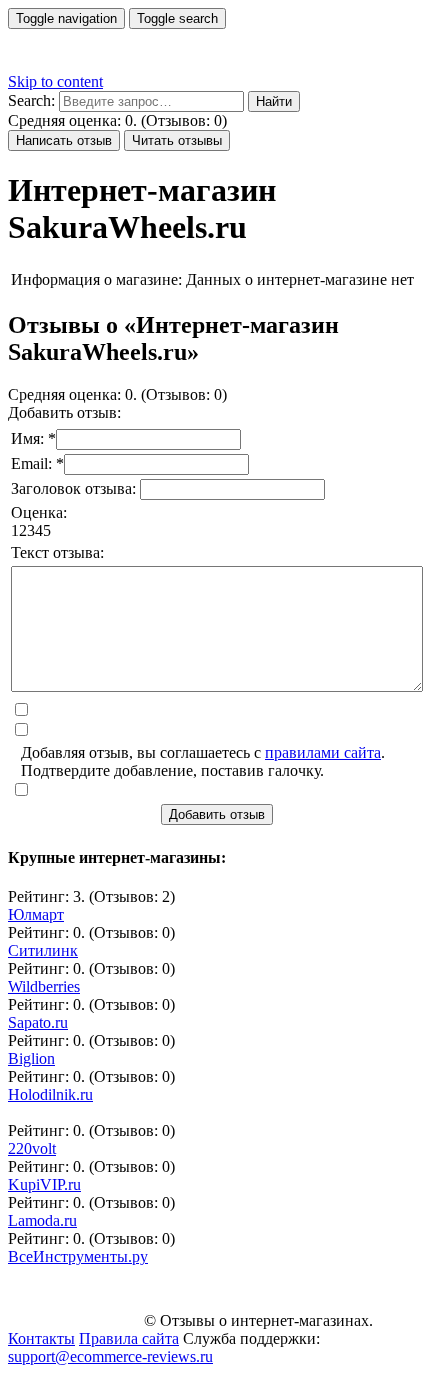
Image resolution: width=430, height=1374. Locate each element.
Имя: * (33, 438)
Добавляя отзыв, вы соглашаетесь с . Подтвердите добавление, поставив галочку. (203, 761)
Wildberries (44, 986)
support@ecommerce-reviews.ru (110, 1356)
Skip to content (55, 81)
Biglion (31, 1058)
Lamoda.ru (42, 1220)
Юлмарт (36, 914)
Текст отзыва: (57, 552)
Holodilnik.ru (50, 1094)
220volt (32, 1148)
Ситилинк (43, 950)
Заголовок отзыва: (75, 488)
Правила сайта (129, 1338)
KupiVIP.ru (44, 1184)
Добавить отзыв (217, 814)
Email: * (37, 463)
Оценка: (39, 512)
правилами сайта (323, 752)
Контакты (41, 1338)
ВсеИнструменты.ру (78, 1256)
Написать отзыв (64, 140)
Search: (31, 100)
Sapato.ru (38, 1022)
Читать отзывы (177, 140)
